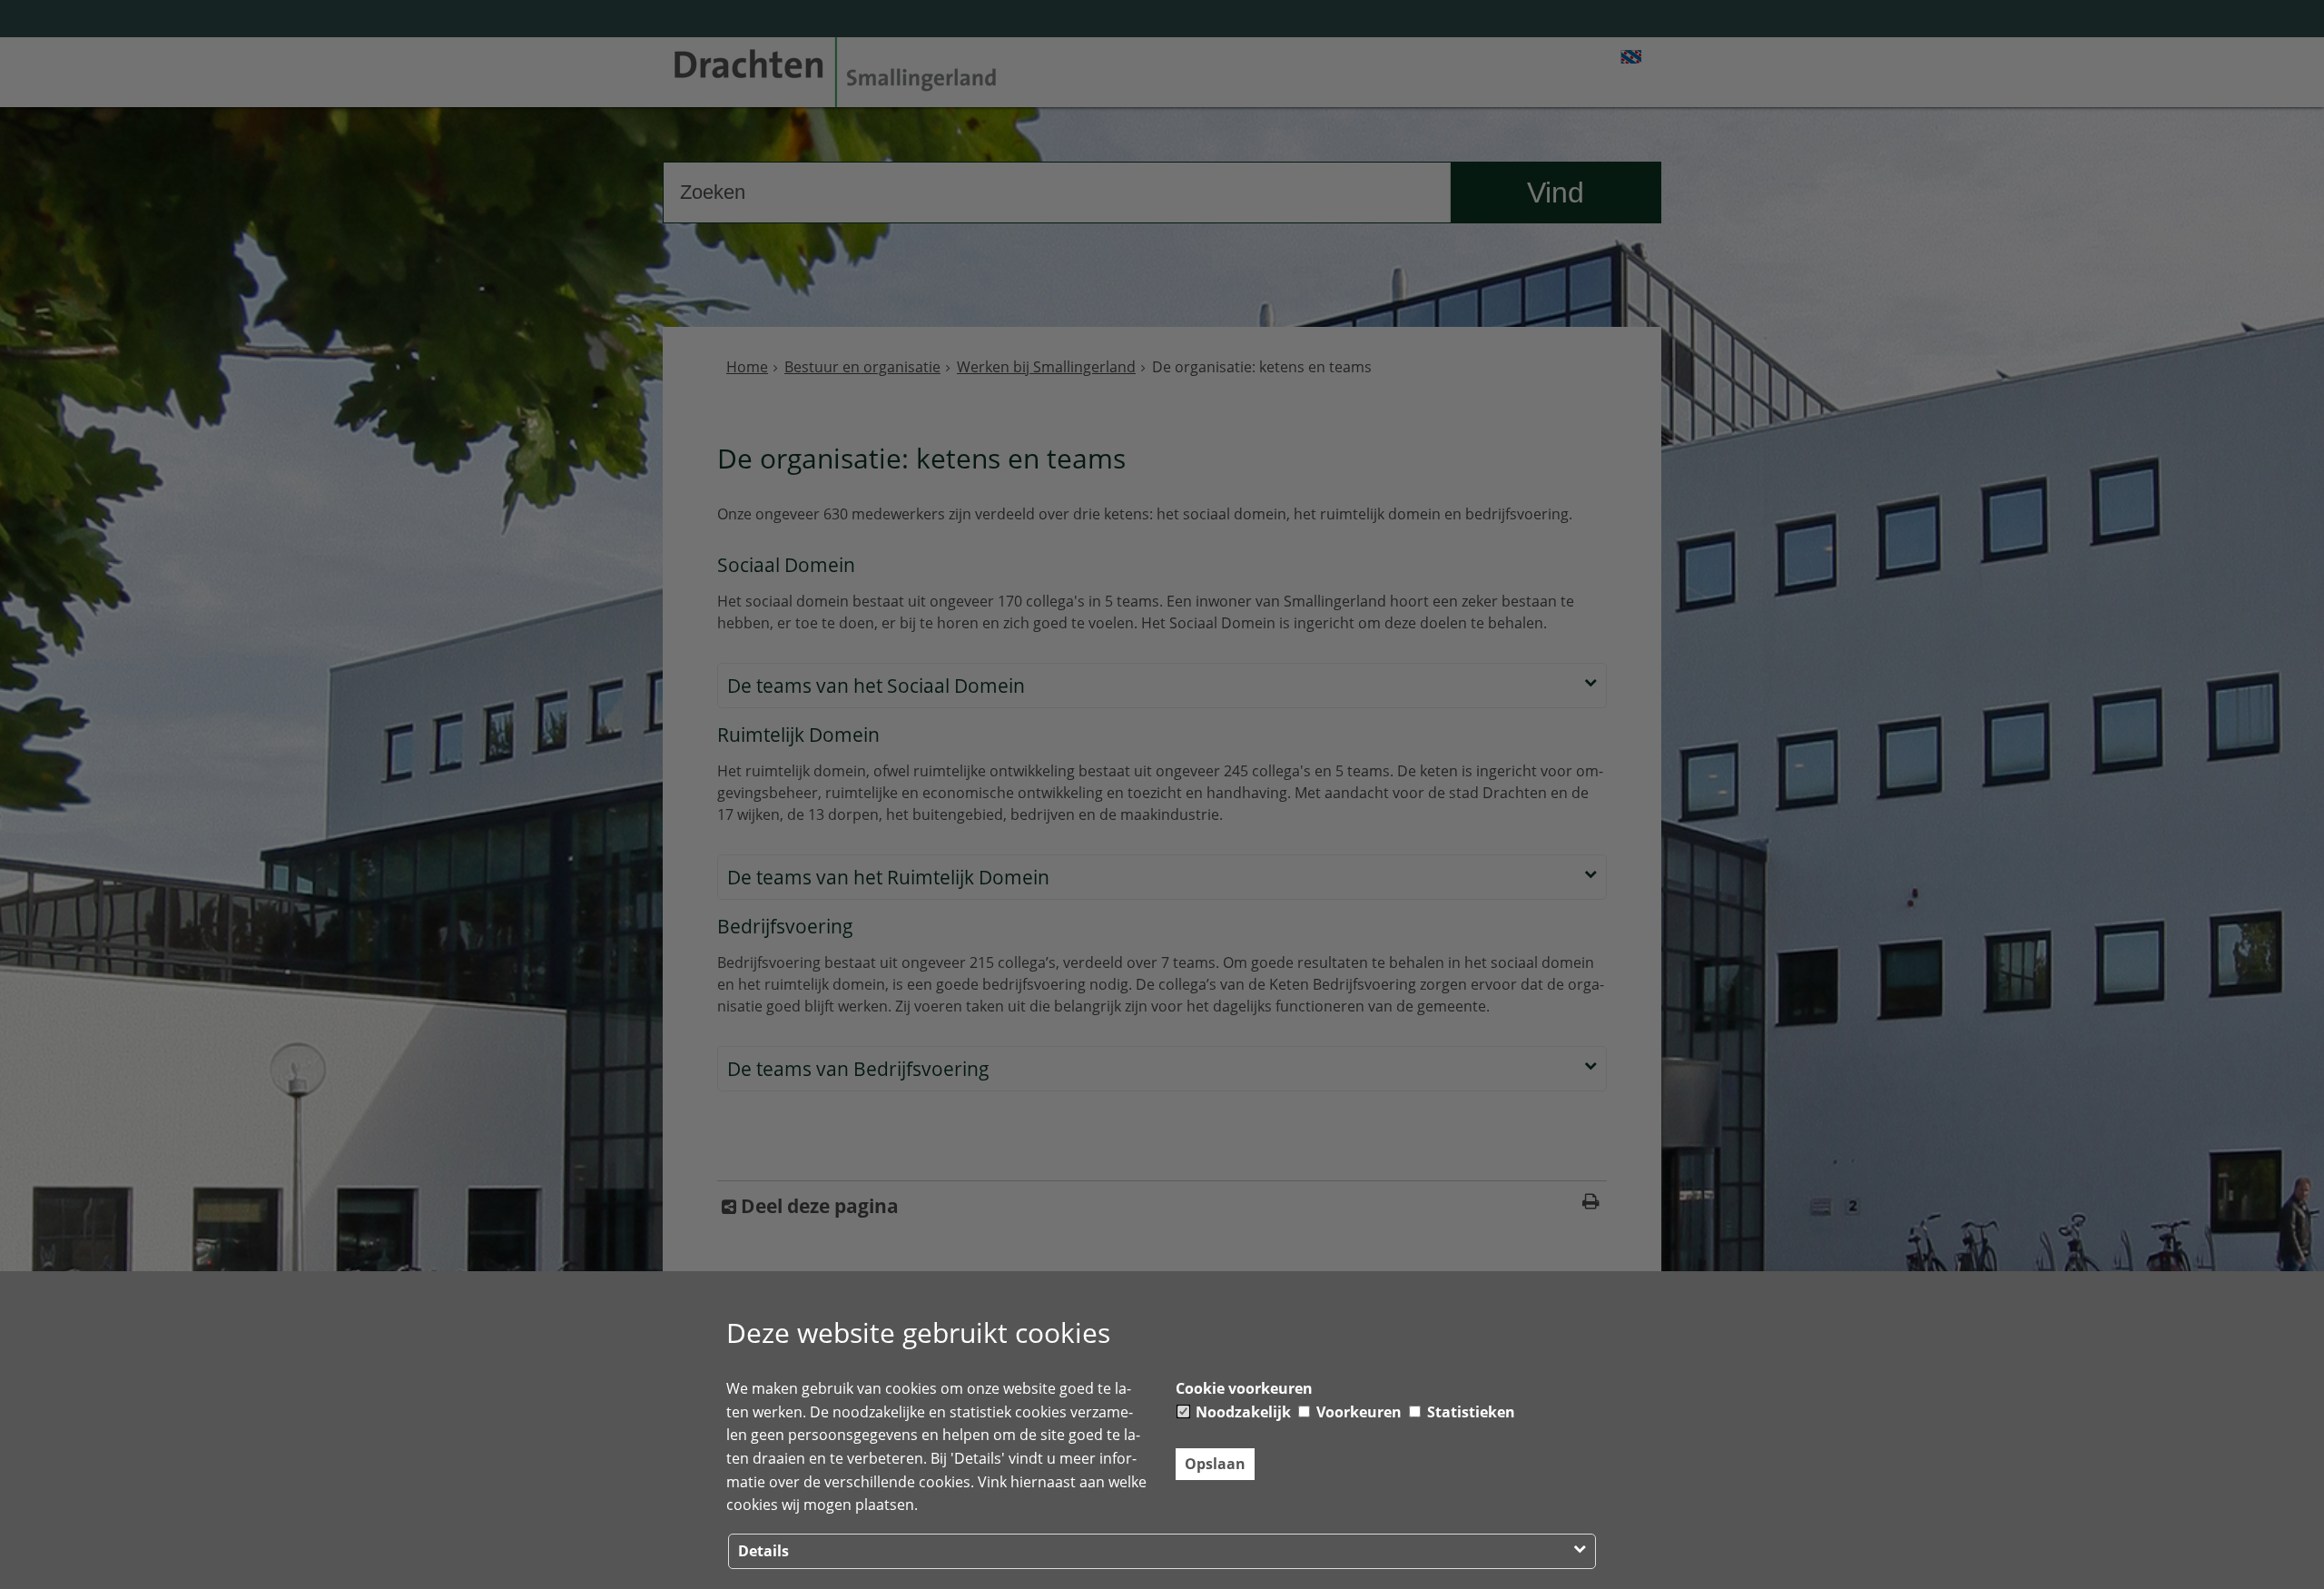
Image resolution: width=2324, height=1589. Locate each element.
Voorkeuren (1357, 1412)
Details (763, 1551)
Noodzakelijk (1241, 1412)
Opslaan (1215, 1464)
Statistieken (1469, 1412)
